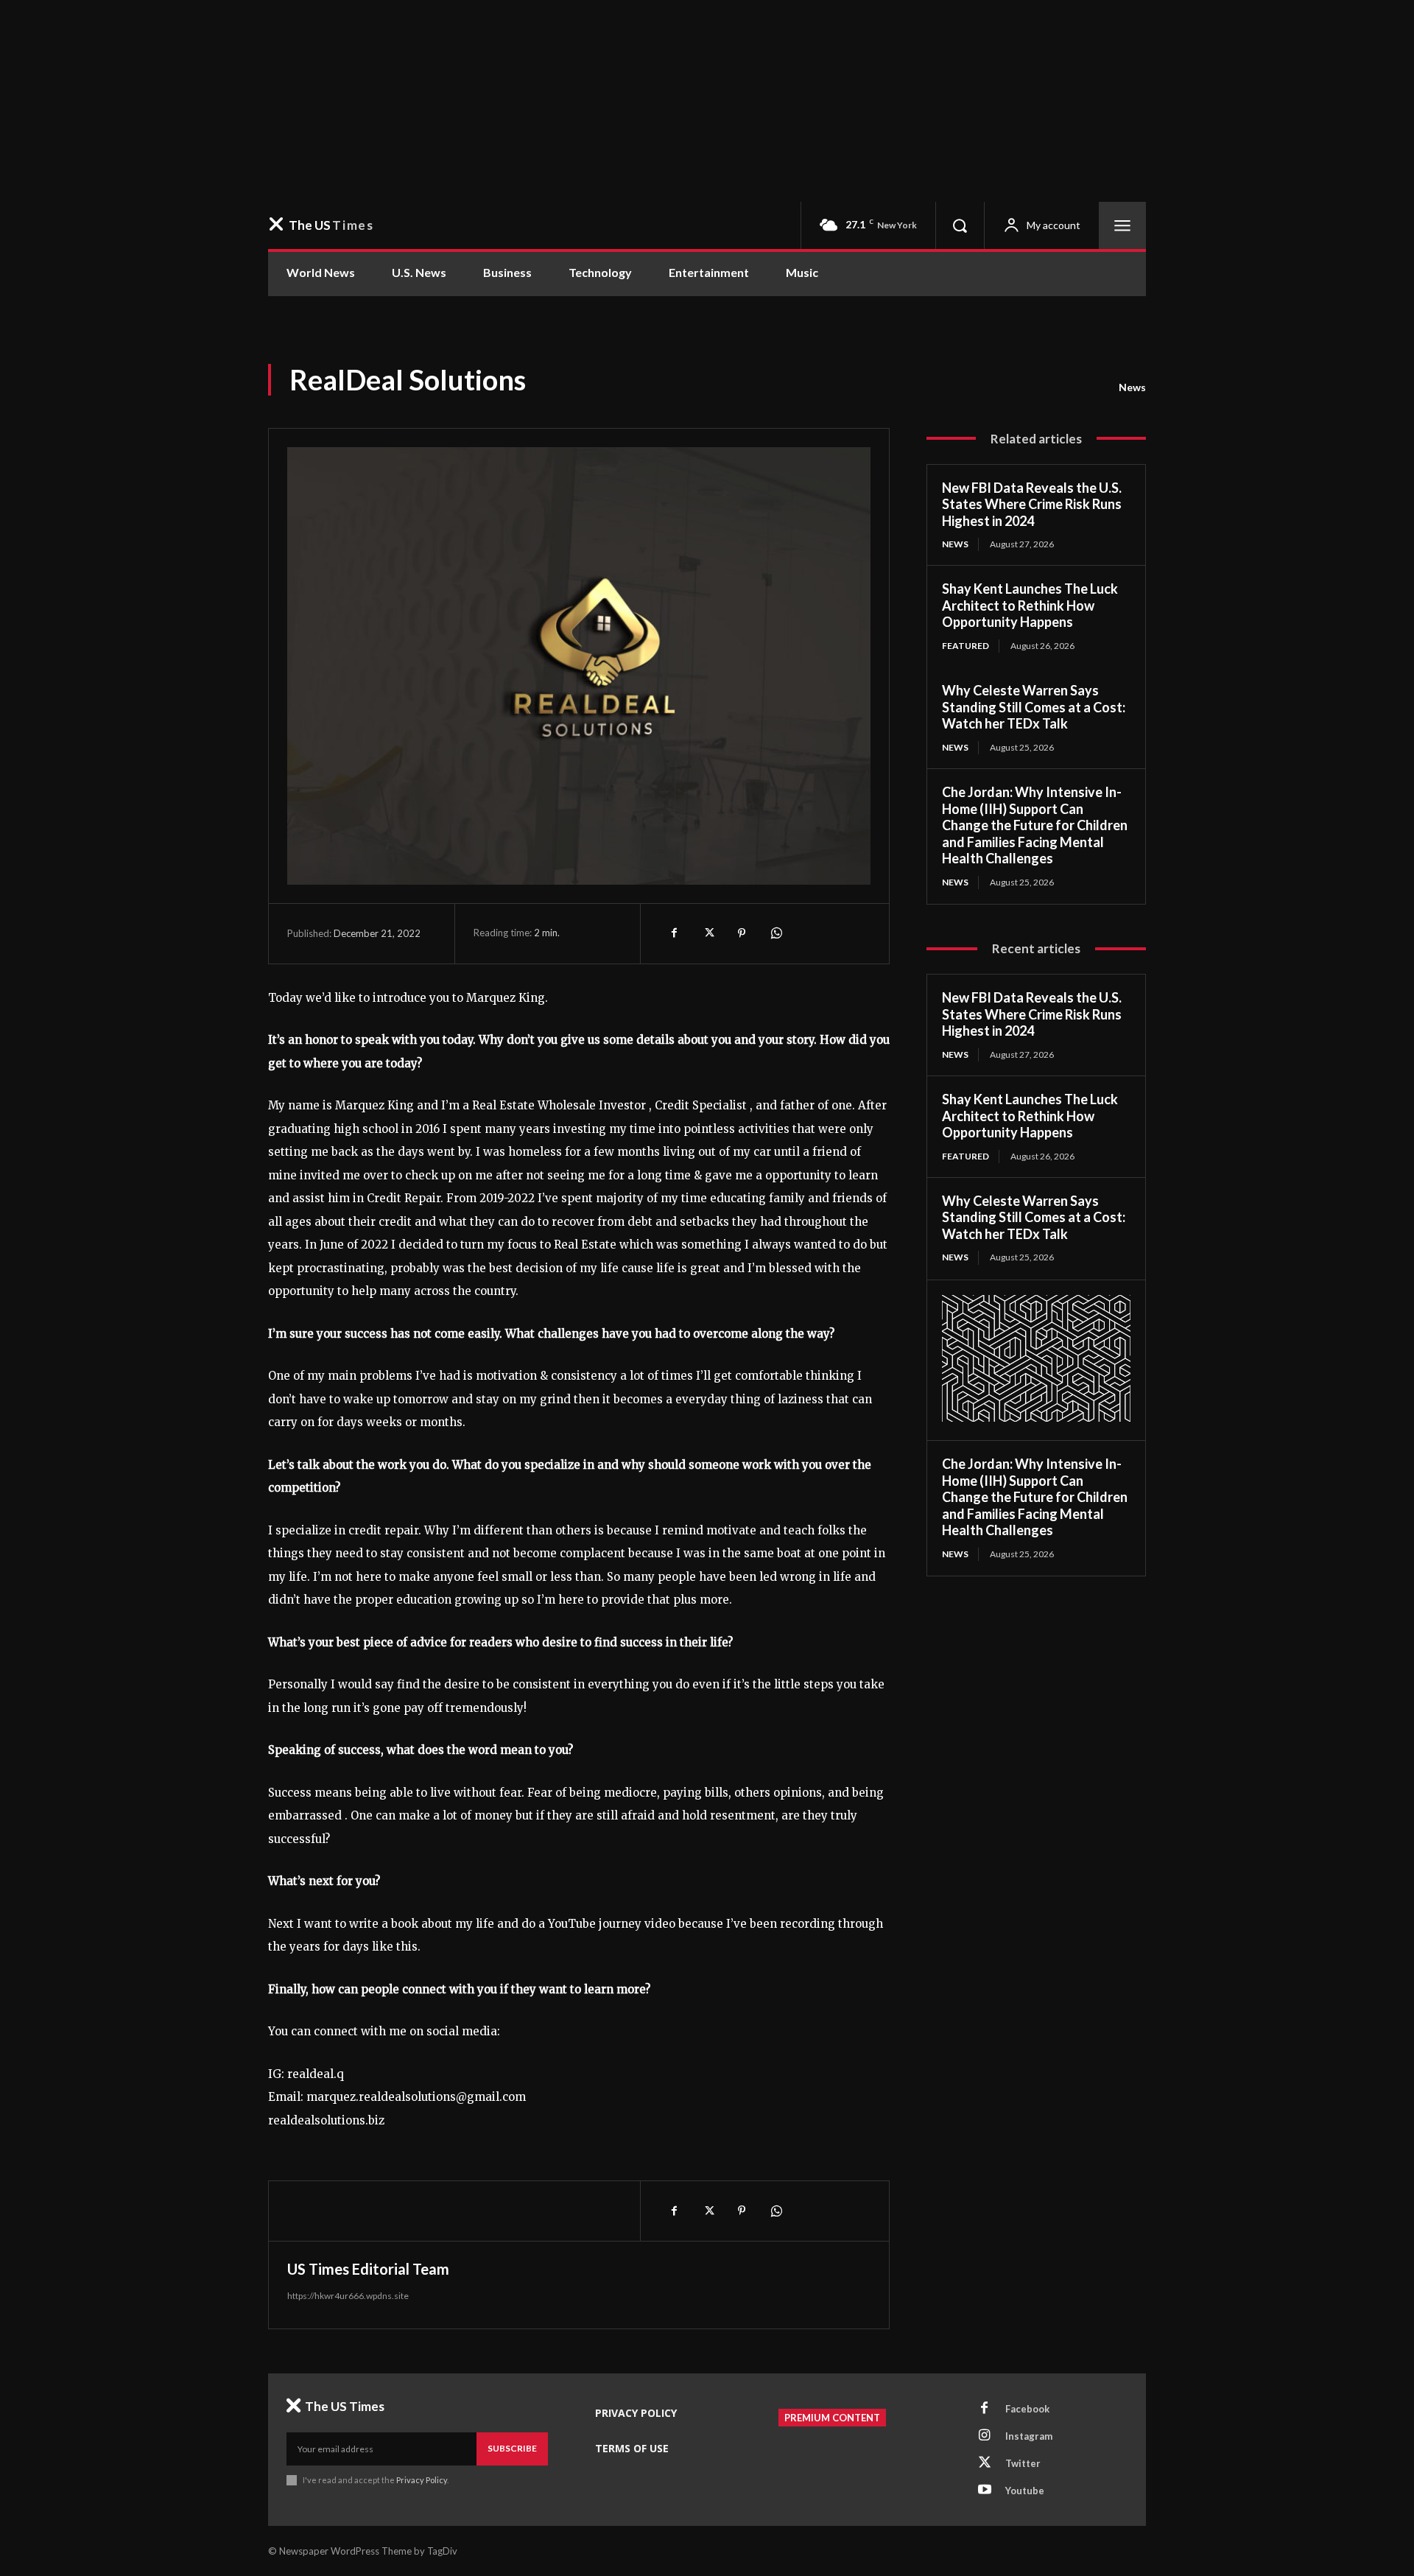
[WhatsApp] (775, 933)
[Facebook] (674, 933)
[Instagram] (985, 2436)
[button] (960, 225)
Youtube (1025, 2491)
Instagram (1029, 2436)
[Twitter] (708, 933)
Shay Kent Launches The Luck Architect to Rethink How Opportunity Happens (1030, 605)
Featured (965, 646)
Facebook (1027, 2409)
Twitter (1023, 2463)
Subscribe (512, 2448)
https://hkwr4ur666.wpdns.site (348, 2296)
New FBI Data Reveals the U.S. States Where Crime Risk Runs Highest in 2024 (1032, 504)
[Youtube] (985, 2491)
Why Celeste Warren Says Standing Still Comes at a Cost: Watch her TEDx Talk (1034, 707)
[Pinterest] (742, 933)
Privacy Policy (422, 2480)
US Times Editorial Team (368, 2269)
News (1132, 387)
